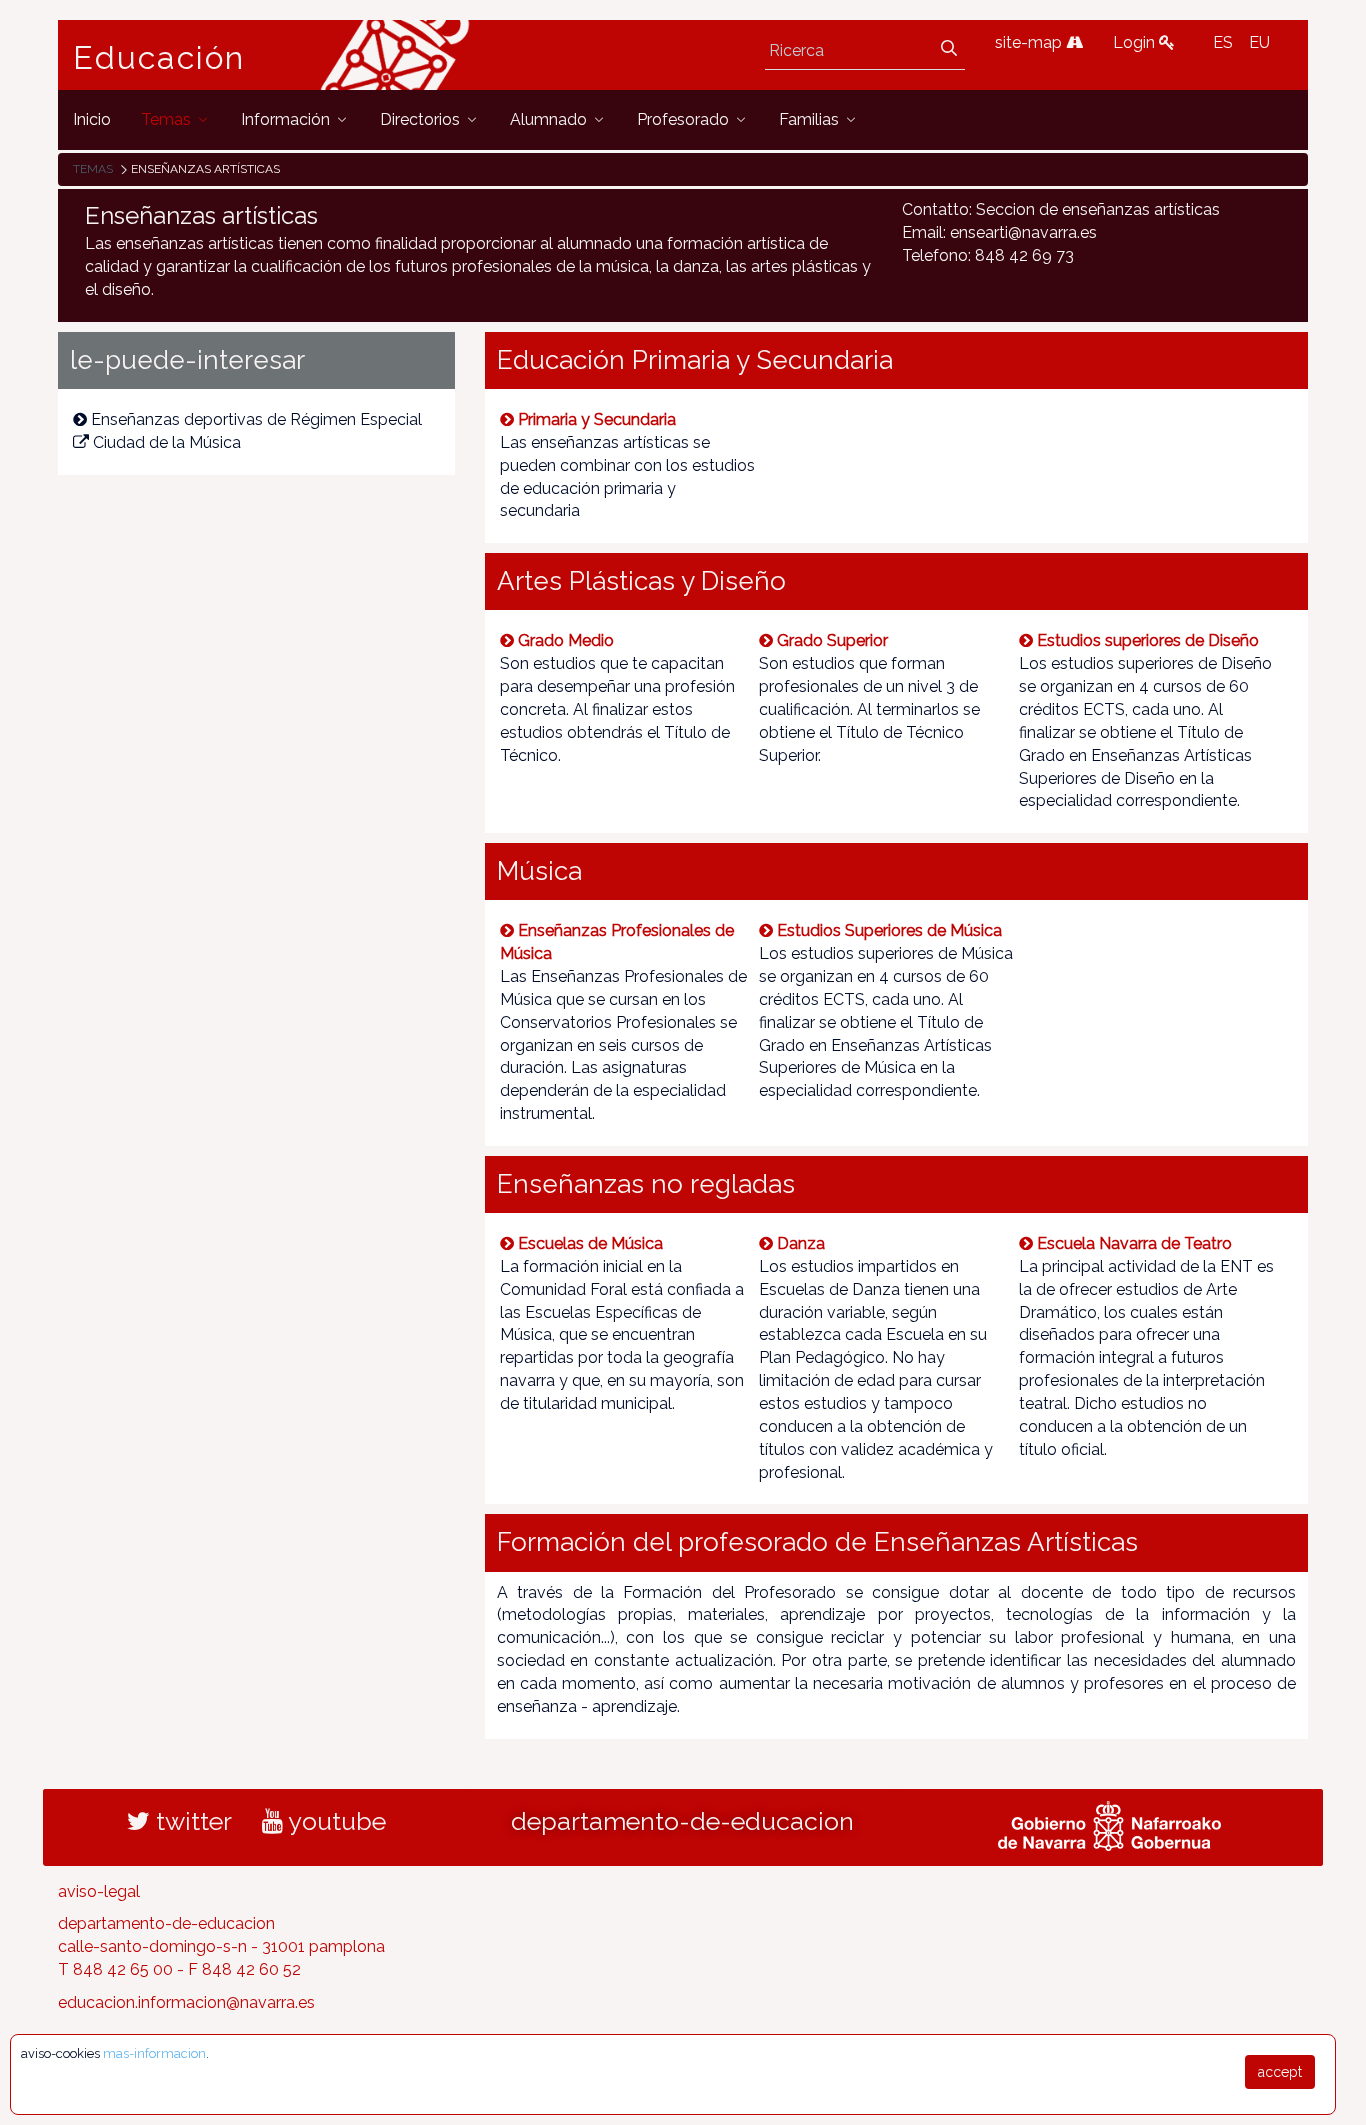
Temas (93, 169)
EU (1259, 42)
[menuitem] (92, 119)
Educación (159, 58)
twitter (191, 1821)
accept (1280, 2072)
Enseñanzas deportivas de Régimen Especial (256, 419)
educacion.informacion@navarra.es (186, 2002)
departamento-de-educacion (682, 1821)
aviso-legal (99, 1891)
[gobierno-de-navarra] (1109, 1823)
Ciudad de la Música (167, 442)
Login (1136, 42)
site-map (1030, 42)
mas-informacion (154, 2053)
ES (1223, 42)
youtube (334, 1821)
